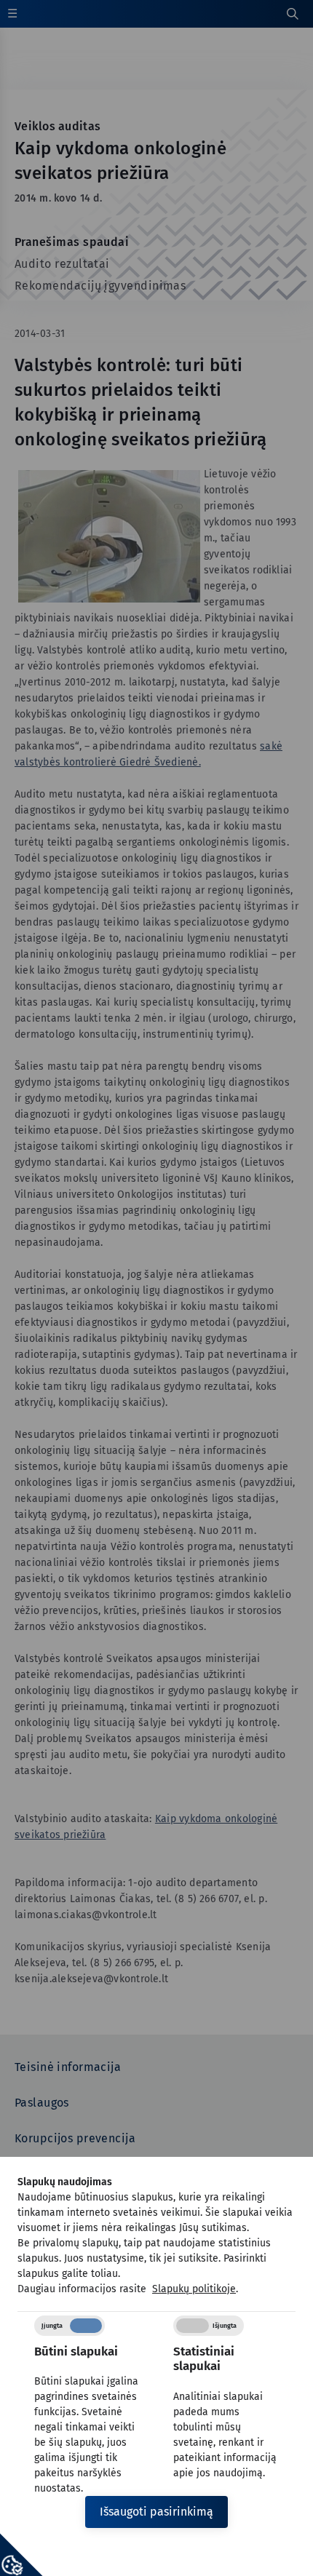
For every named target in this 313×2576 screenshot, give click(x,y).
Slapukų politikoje (194, 2289)
